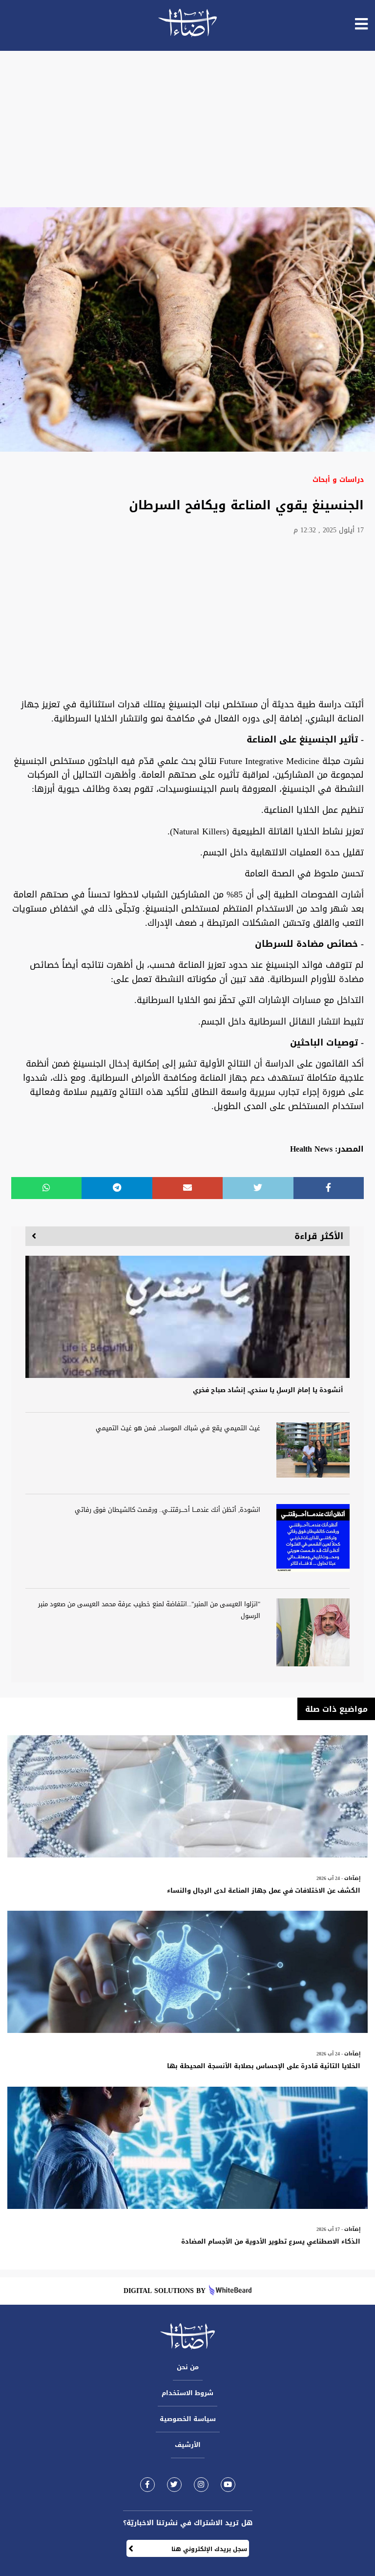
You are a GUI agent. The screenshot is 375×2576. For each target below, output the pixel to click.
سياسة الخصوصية (188, 2419)
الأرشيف (188, 2445)
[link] (147, 2484)
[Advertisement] (187, 129)
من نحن (188, 2367)
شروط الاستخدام (187, 2393)
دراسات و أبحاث (338, 480)
